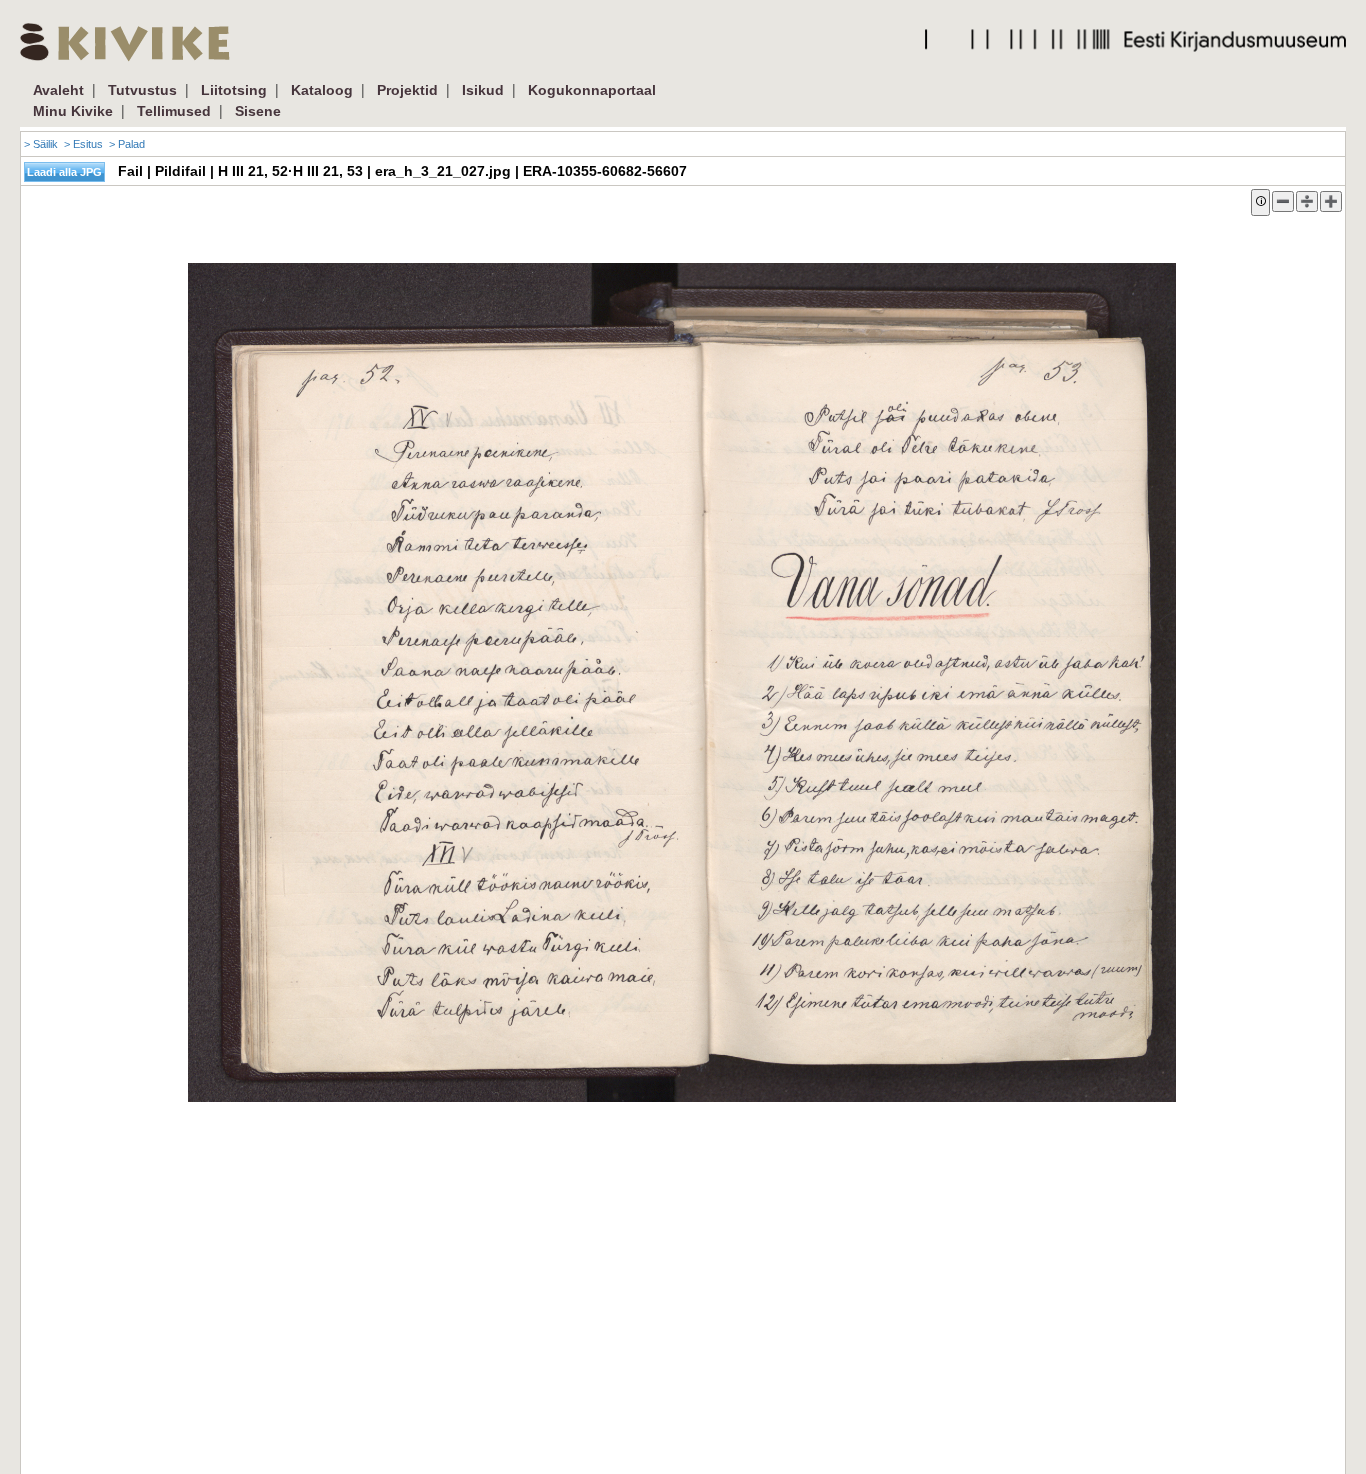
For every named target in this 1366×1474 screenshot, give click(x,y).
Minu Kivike (73, 111)
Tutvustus (142, 90)
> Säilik (41, 144)
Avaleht (58, 90)
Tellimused (174, 111)
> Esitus (83, 144)
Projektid (407, 90)
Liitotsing (234, 90)
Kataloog (322, 90)
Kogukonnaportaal (592, 90)
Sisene (258, 111)
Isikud (483, 90)
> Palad (127, 144)
